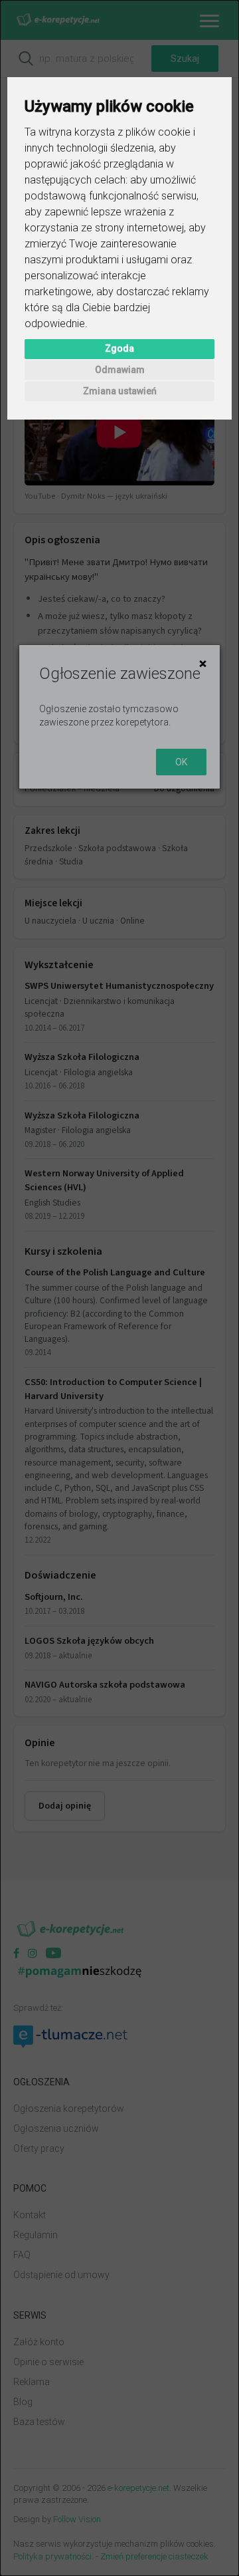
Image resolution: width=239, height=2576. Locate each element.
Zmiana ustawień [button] (120, 391)
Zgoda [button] (119, 348)
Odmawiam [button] (120, 370)
